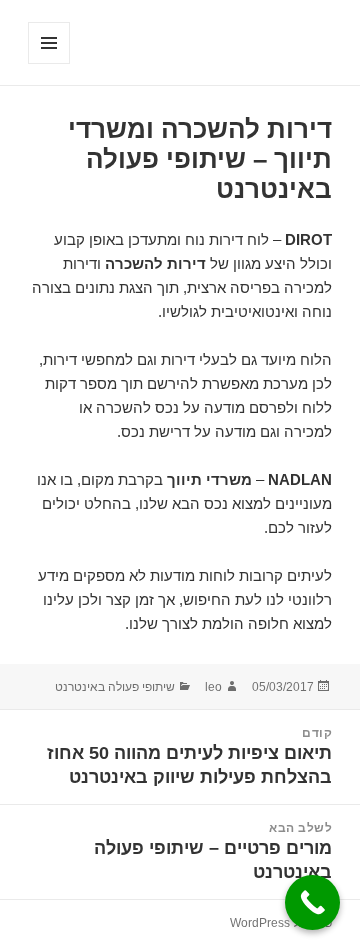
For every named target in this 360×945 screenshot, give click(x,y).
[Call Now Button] (312, 902)
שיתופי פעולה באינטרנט (115, 687)
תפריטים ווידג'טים (48, 63)
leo (213, 687)
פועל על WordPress (281, 923)
